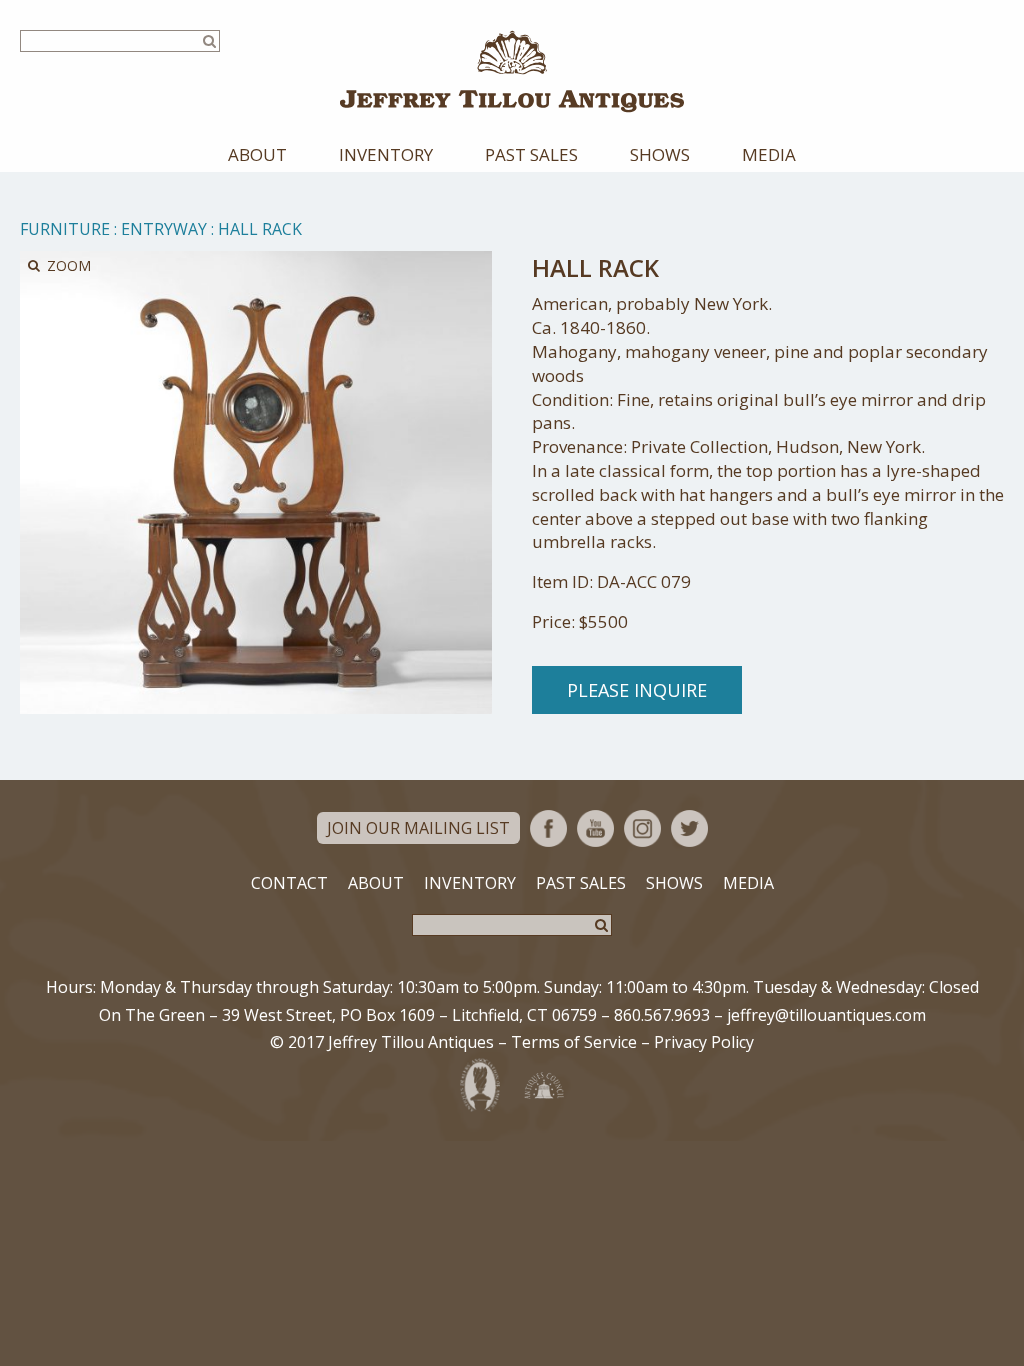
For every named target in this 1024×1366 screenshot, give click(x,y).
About (257, 154)
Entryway (164, 229)
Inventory (386, 154)
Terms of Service (574, 1042)
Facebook (548, 828)
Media (769, 154)
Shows (660, 154)
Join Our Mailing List (418, 828)
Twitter (689, 828)
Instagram (642, 828)
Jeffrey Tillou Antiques (512, 71)
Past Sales (531, 154)
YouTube (595, 828)
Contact (289, 883)
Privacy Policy (704, 1042)
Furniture (65, 229)
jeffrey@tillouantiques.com (826, 1015)
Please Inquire (637, 690)
